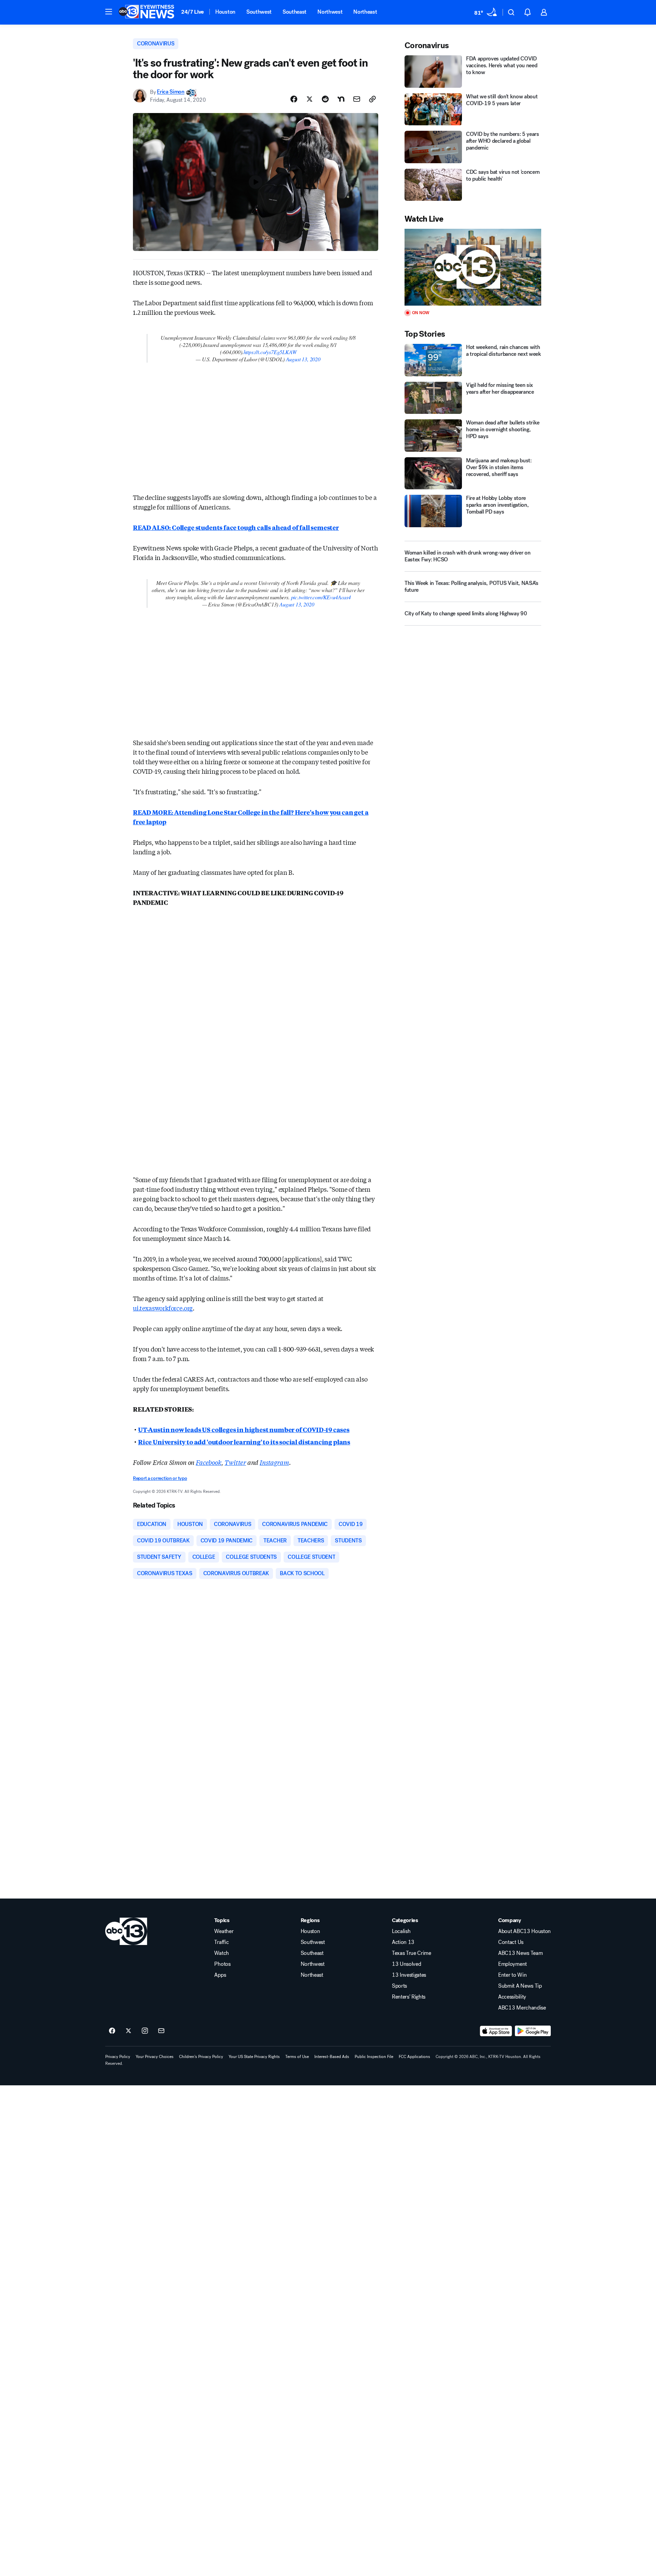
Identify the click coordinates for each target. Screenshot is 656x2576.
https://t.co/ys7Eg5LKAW (270, 352)
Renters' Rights (409, 1997)
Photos (222, 1964)
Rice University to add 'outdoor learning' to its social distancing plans (244, 1442)
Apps (220, 1975)
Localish (401, 1931)
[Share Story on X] (310, 99)
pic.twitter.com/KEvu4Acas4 (321, 597)
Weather (224, 1931)
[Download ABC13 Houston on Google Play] (533, 2031)
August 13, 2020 (303, 359)
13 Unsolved (406, 1964)
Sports (399, 1986)
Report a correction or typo (160, 1478)
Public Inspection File (374, 2057)
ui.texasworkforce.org (163, 1308)
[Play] (473, 267)
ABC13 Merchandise (522, 2008)
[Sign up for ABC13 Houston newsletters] (161, 2031)
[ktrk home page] (126, 1931)
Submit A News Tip (520, 1986)
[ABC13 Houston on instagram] (145, 2031)
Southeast (295, 12)
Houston (225, 12)
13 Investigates (409, 1975)
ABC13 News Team (520, 1953)
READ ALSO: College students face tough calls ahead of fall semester (236, 527)
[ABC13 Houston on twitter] (128, 2031)
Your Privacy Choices (155, 2057)
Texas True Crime (412, 1953)
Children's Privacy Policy (201, 2057)
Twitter (235, 1462)
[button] (109, 12)
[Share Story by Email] (357, 99)
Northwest (330, 12)
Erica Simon (170, 92)
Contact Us (511, 1942)
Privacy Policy (118, 2057)
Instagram (274, 1462)
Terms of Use (297, 2057)
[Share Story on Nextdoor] (341, 99)
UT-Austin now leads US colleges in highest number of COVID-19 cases (244, 1429)
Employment (512, 1964)
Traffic (221, 1942)
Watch (221, 1953)
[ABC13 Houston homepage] (146, 12)
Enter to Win (512, 1975)
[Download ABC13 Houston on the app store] (496, 2031)
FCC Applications (414, 2057)
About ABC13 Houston (524, 1931)
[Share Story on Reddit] (325, 99)
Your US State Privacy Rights (254, 2057)
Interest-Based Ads (332, 2057)
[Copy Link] (372, 99)
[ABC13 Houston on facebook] (112, 2031)
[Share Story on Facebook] (294, 99)
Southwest (259, 12)
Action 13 (403, 1942)
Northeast (365, 12)
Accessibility (512, 1997)
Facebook (209, 1462)
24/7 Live (193, 12)
